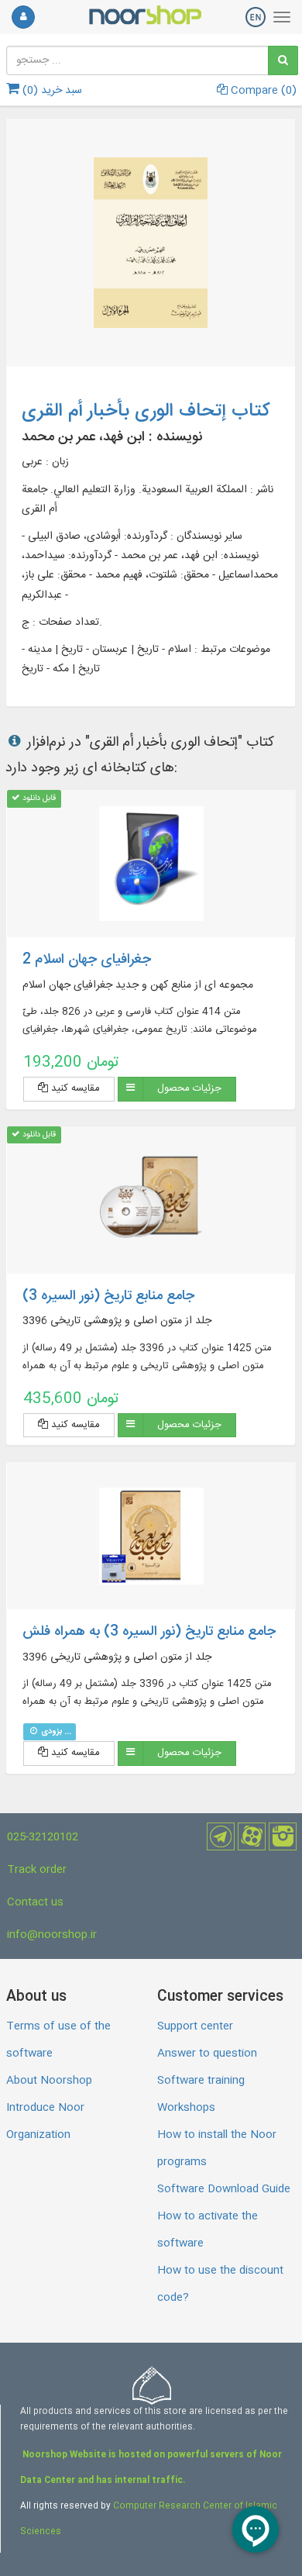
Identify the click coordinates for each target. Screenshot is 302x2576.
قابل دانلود (38, 798)
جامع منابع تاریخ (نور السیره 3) (108, 1296)
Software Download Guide (224, 2189)
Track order (37, 1870)
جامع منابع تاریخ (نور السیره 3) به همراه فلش (149, 1632)
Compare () (262, 91)
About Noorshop (49, 2081)
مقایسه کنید (74, 1088)
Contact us (35, 1902)
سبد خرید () (51, 91)
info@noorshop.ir (52, 1935)
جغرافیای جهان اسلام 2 (87, 960)
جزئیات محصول (189, 1088)
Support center (195, 2026)
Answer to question (207, 2054)
